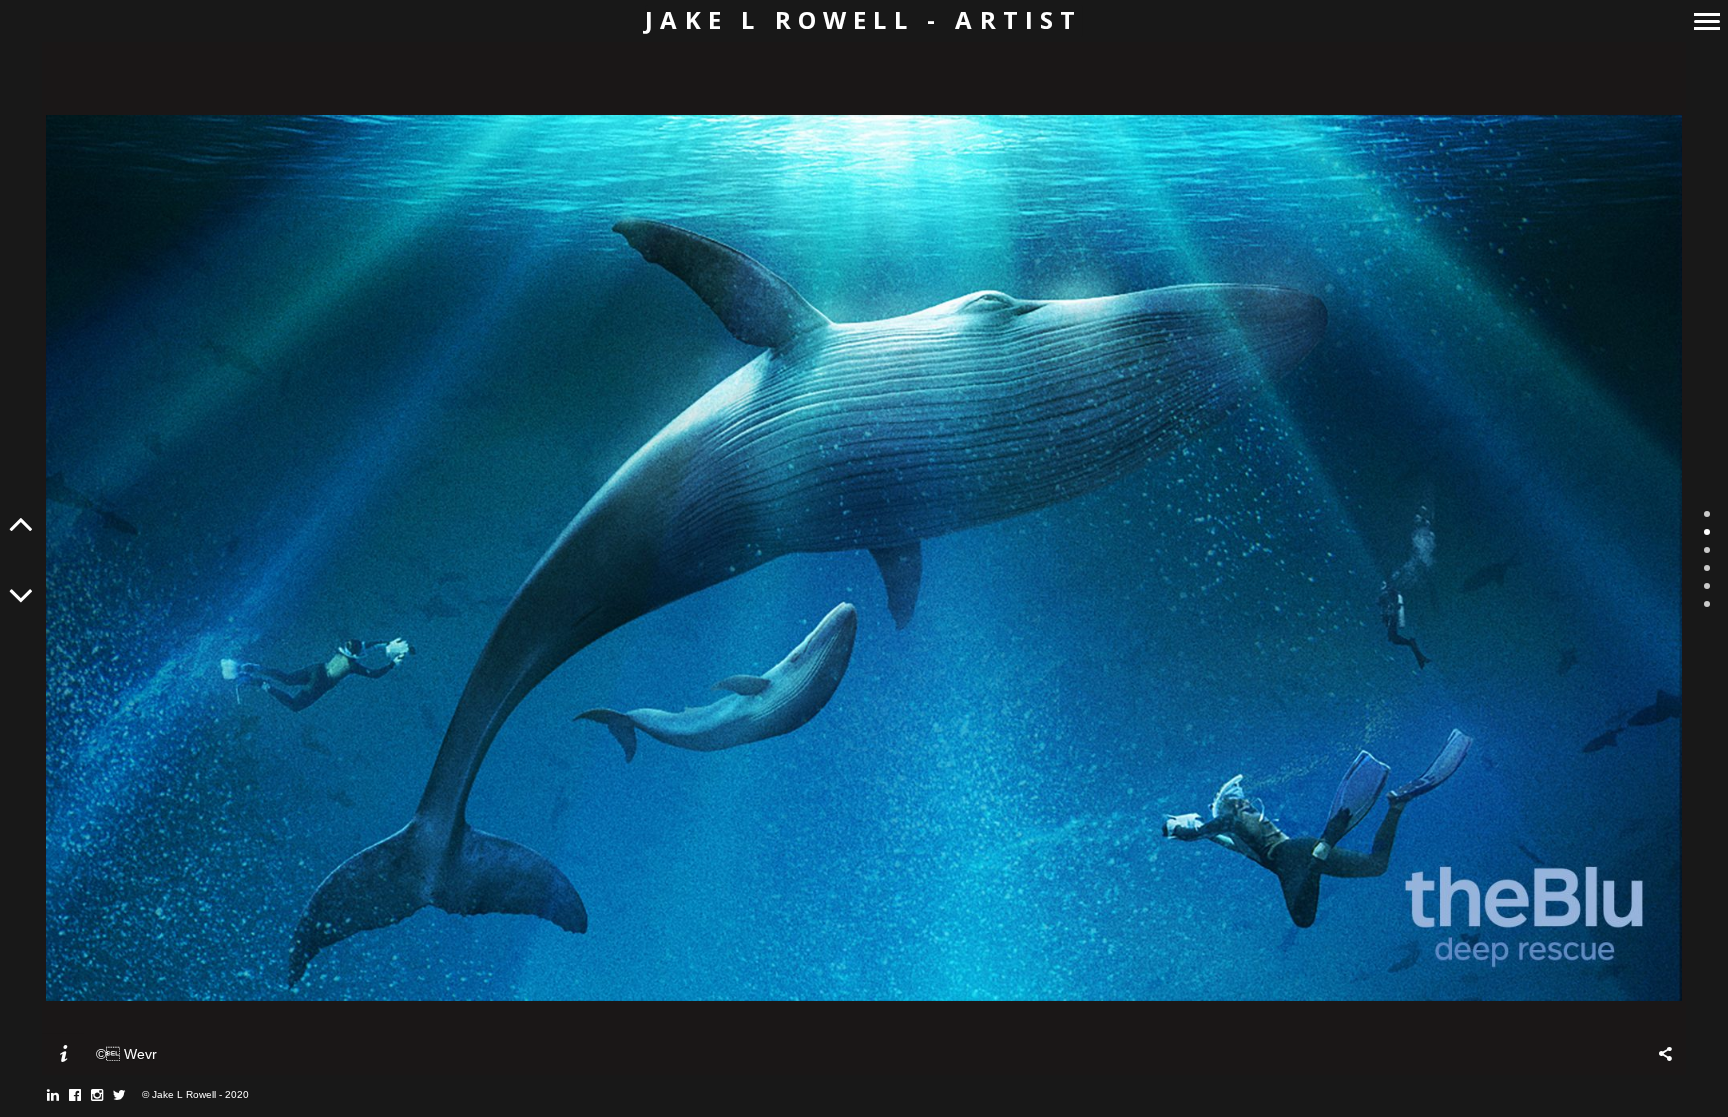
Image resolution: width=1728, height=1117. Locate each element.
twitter (129, 1095)
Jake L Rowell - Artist (863, 20)
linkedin (63, 1095)
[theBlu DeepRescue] (864, 558)
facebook (85, 1095)
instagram (107, 1095)
